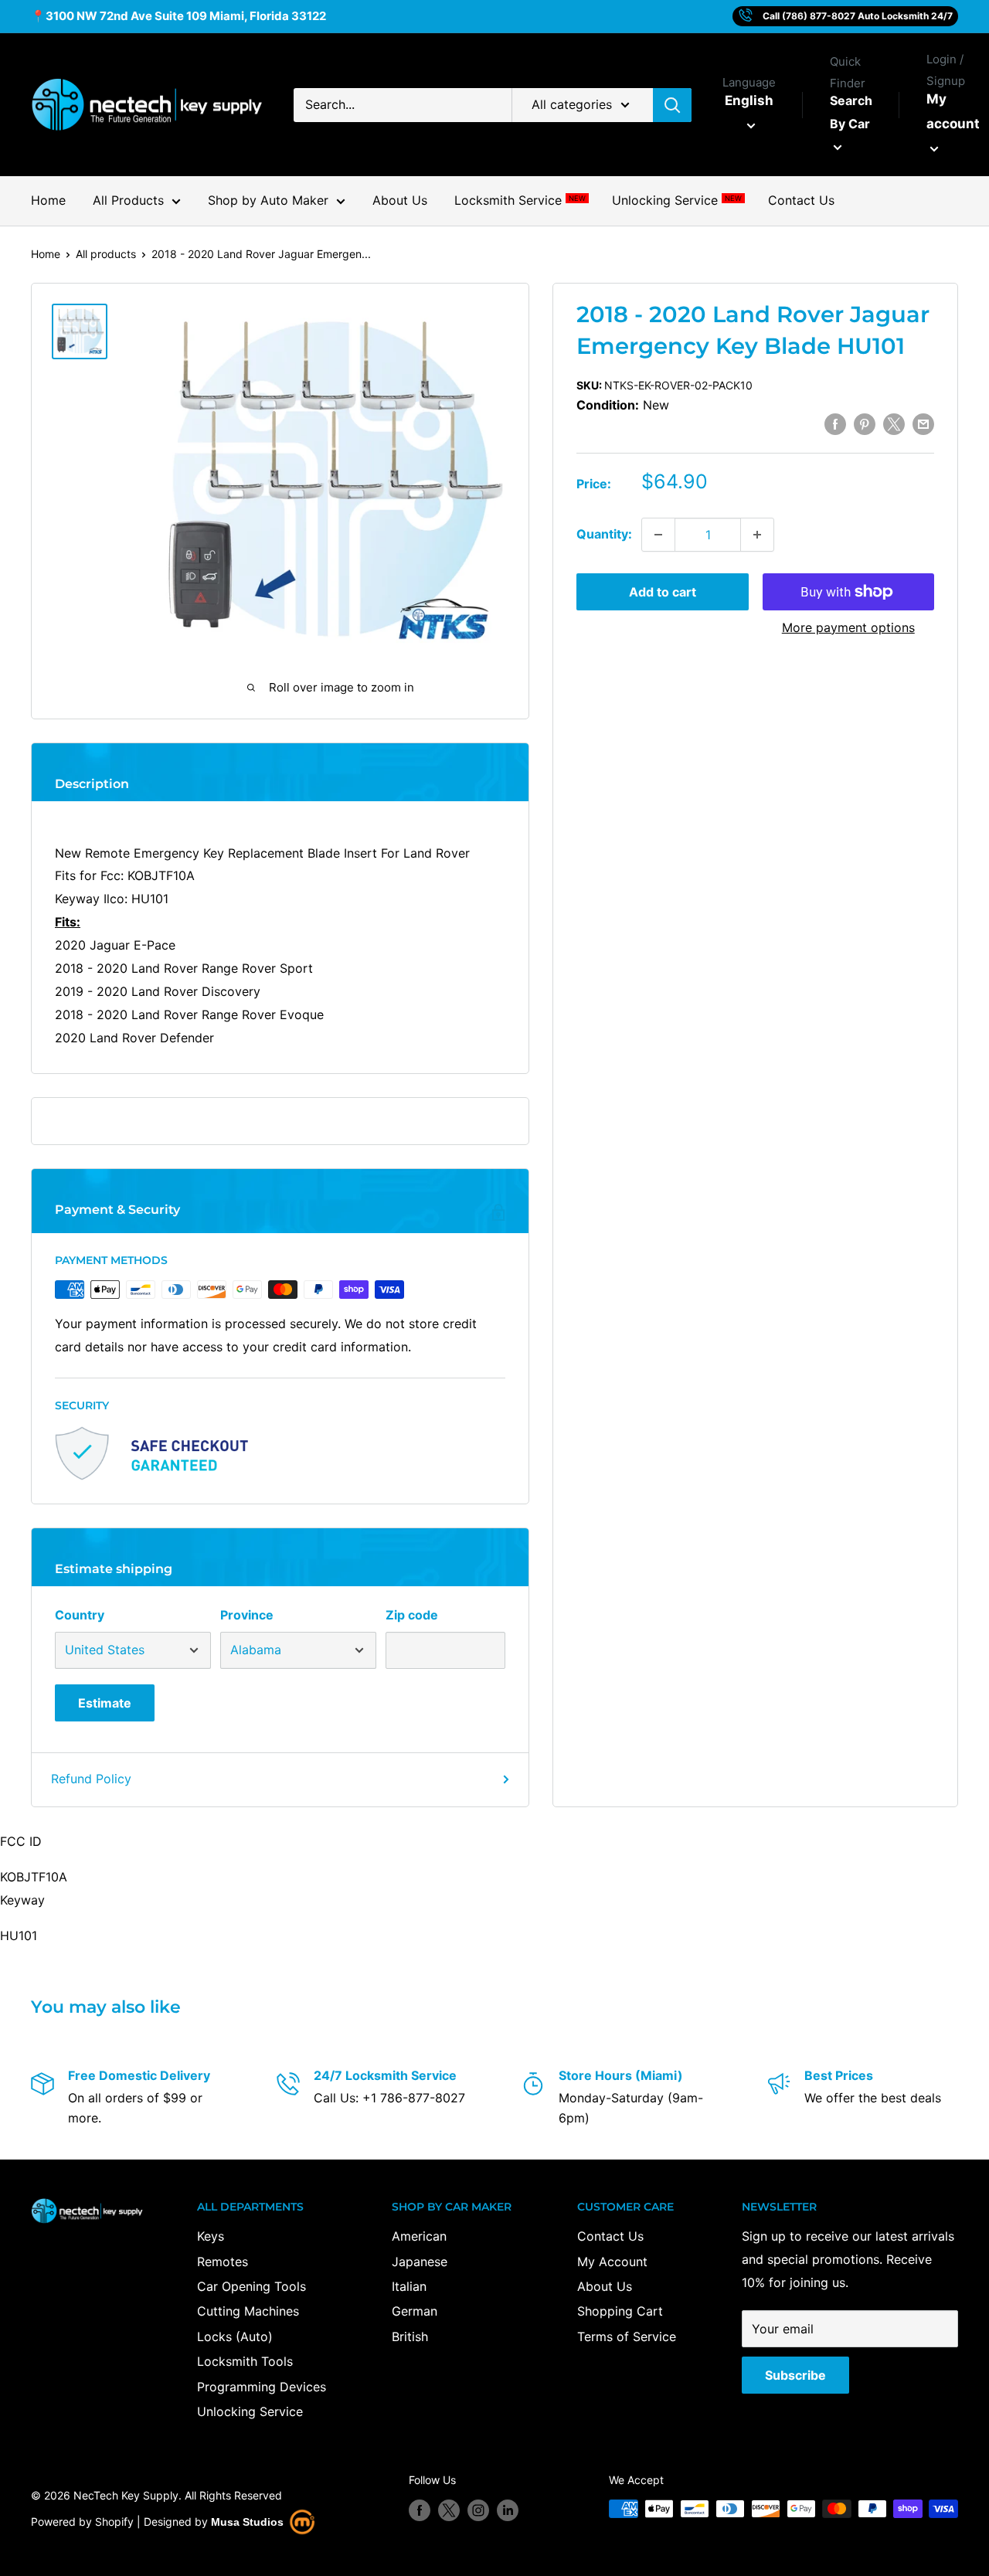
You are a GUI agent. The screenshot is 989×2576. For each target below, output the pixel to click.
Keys (211, 2236)
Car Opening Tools (251, 2286)
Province (247, 1615)
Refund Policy (91, 1779)
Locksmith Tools (245, 2361)
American (419, 2236)
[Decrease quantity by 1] (658, 535)
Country (80, 1615)
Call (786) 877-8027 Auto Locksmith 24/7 (858, 16)
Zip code (412, 1615)
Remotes (223, 2262)
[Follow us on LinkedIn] (508, 2510)
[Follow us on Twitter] (449, 2510)
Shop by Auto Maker (268, 200)
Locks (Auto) (235, 2336)
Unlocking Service (676, 200)
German (415, 2311)
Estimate (105, 1703)
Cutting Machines (248, 2311)
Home (48, 200)
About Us (400, 200)
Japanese (420, 2262)
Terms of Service (627, 2336)
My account (953, 111)
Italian (409, 2286)
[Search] (672, 105)
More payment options (848, 627)
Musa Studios (247, 2522)
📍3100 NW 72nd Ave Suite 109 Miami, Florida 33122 (178, 16)
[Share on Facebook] (835, 424)
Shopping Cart (620, 2311)
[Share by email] (923, 424)
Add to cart (663, 592)
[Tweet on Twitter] (894, 424)
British (410, 2336)
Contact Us (801, 200)
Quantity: (604, 534)
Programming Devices (262, 2387)
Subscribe (795, 2375)
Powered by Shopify (82, 2522)
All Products (128, 200)
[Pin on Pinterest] (865, 424)
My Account (612, 2262)
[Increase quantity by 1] (757, 535)
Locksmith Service (520, 200)
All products (106, 254)
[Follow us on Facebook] (420, 2510)
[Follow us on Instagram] (478, 2510)
